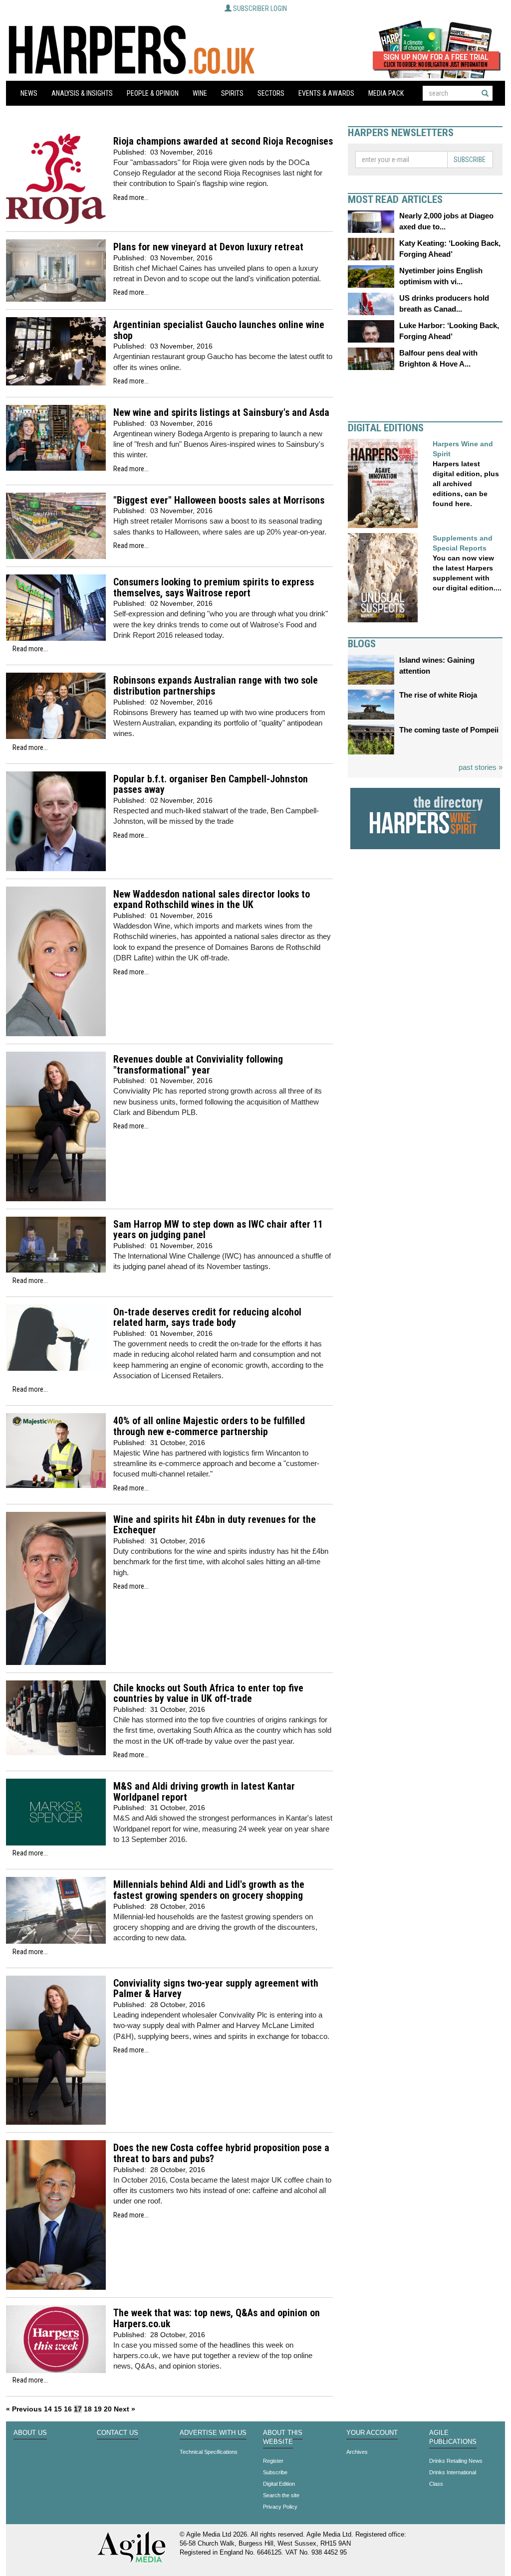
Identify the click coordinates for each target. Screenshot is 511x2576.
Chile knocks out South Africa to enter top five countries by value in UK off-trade (208, 1694)
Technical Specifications (209, 2452)
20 (108, 2409)
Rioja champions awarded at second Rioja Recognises (223, 141)
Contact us (118, 2433)
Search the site (281, 2495)
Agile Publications (453, 2437)
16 (68, 2409)
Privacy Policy (280, 2507)
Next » (125, 2409)
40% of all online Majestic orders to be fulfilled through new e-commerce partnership (209, 1426)
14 (48, 2409)
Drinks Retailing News (456, 2461)
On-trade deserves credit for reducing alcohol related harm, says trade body (207, 1318)
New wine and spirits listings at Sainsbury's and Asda (221, 413)
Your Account (372, 2433)
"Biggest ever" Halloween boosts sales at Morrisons (219, 500)
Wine (200, 93)
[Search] (485, 93)
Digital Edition (279, 2484)
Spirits (232, 93)
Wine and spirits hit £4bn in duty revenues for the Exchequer (215, 1525)
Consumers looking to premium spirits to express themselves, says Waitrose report (214, 588)
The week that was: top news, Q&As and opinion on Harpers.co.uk (217, 2318)
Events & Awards (326, 93)
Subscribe (470, 160)
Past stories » (481, 767)
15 (58, 2409)
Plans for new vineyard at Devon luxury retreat (208, 247)
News (29, 93)
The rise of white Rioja (438, 695)
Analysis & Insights (82, 93)
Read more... (131, 197)
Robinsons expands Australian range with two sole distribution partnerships (216, 686)
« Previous (24, 2409)
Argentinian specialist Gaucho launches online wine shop (219, 330)
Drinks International (453, 2472)
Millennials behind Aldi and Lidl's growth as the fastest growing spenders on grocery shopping (209, 1890)
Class (436, 2484)
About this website (283, 2437)
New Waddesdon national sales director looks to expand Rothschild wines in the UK (212, 900)
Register (273, 2461)
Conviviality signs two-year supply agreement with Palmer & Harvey (216, 1989)
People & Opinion (153, 93)
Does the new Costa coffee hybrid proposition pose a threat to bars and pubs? (221, 2153)
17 (78, 2409)
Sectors (271, 93)
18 (88, 2409)
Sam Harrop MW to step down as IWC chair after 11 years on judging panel (218, 1230)
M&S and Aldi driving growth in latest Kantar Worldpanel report (204, 1792)
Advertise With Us (213, 2433)
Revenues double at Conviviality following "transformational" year (198, 1065)
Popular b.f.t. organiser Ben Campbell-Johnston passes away (211, 785)
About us (30, 2433)
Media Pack (386, 93)
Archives (357, 2452)
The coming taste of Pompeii (449, 730)
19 (98, 2409)
